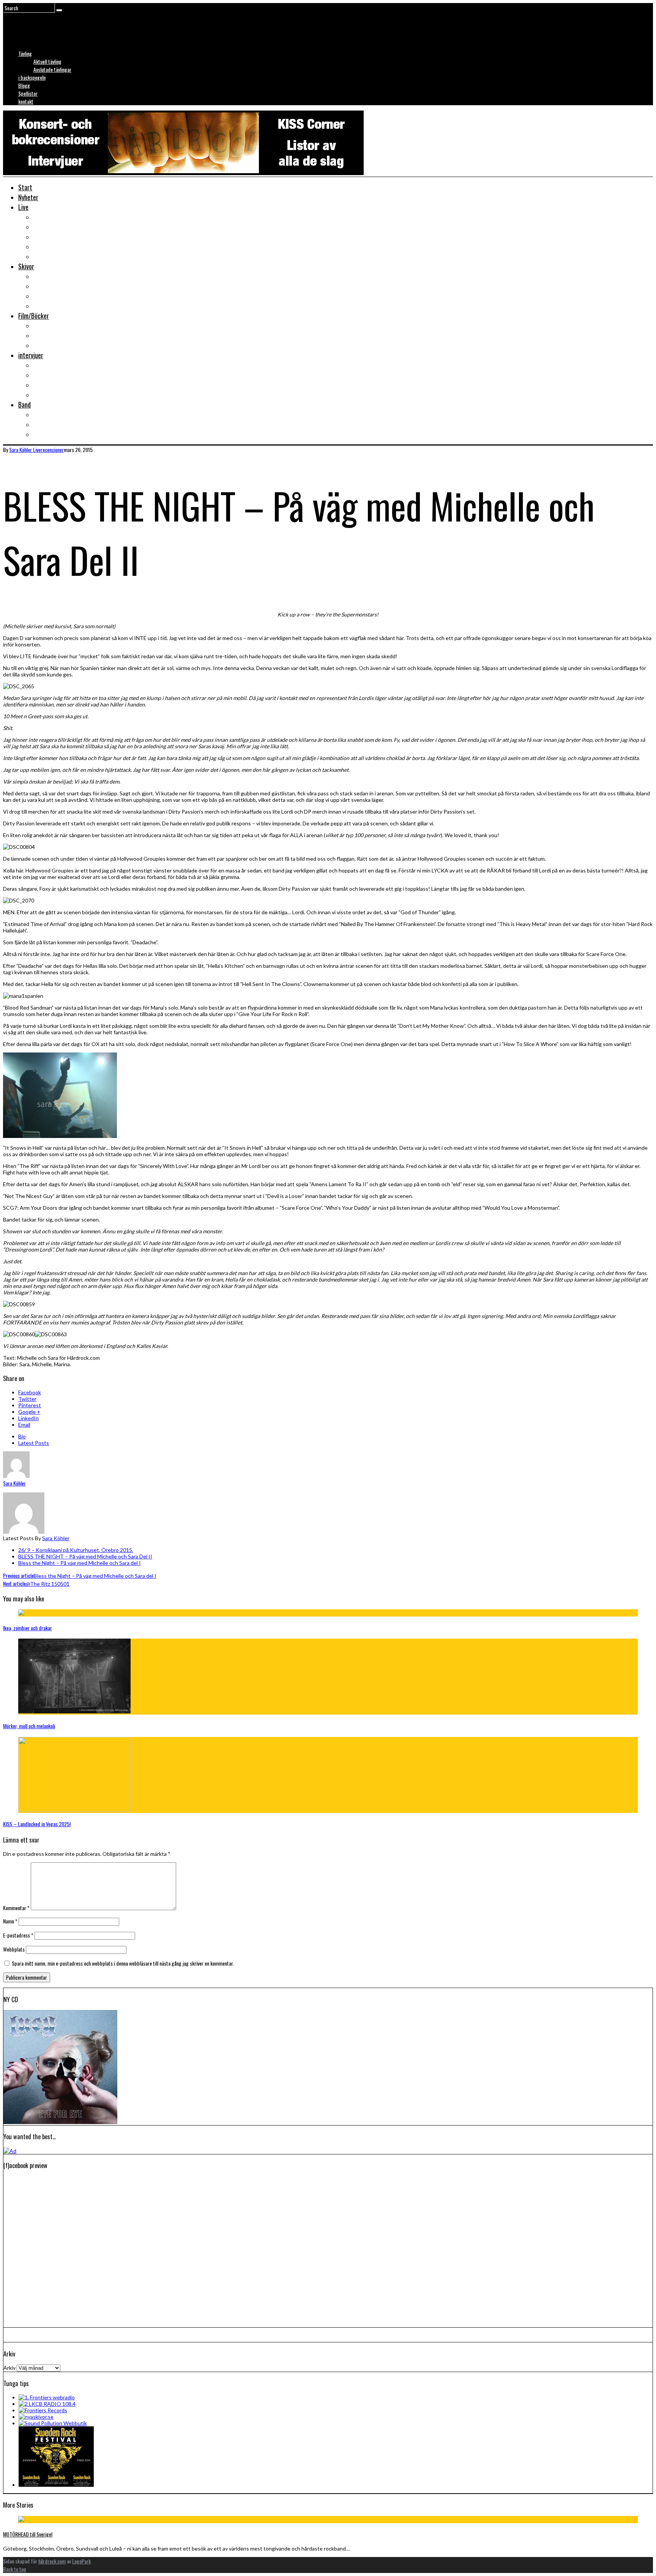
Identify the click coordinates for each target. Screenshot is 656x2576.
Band (24, 405)
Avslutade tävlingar (52, 69)
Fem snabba (48, 395)
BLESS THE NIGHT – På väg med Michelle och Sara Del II (85, 1556)
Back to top (15, 2569)
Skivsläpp (45, 286)
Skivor (26, 266)
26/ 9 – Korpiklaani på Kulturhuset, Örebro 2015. (76, 1550)
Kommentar (16, 1908)
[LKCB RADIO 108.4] (47, 2404)
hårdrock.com (52, 2561)
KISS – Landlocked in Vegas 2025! (37, 1824)
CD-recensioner (53, 296)
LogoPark (81, 2561)
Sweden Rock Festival (61, 256)
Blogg (24, 85)
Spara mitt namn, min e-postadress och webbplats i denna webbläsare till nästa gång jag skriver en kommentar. (123, 1963)
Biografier (46, 424)
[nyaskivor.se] (36, 2417)
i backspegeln (32, 77)
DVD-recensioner (55, 326)
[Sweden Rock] (56, 2485)
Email (24, 1425)
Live (23, 207)
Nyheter (28, 197)
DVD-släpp (46, 335)
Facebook (30, 1392)
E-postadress (18, 1935)
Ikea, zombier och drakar (28, 1628)
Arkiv (9, 2368)
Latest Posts (34, 1443)
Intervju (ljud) (50, 375)
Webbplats (14, 1949)
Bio (22, 1436)
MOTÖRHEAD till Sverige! (28, 2534)
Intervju (43, 365)
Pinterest (30, 1405)
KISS (39, 434)
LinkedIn (28, 1418)
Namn (10, 1921)
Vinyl (39, 306)
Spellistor (28, 93)
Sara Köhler (56, 1538)
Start (25, 187)
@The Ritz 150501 (36, 1584)
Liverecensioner (54, 217)
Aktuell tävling (47, 61)
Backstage (47, 237)
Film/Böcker (34, 316)
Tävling (25, 53)
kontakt (26, 101)
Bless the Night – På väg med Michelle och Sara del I (80, 1563)
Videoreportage (53, 247)
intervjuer (31, 355)
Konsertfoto (49, 227)
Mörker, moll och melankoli (29, 1726)
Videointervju (50, 385)
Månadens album (54, 276)
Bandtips (45, 414)
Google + (29, 1412)
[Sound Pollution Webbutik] (53, 2423)
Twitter (27, 1399)
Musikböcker (50, 345)
